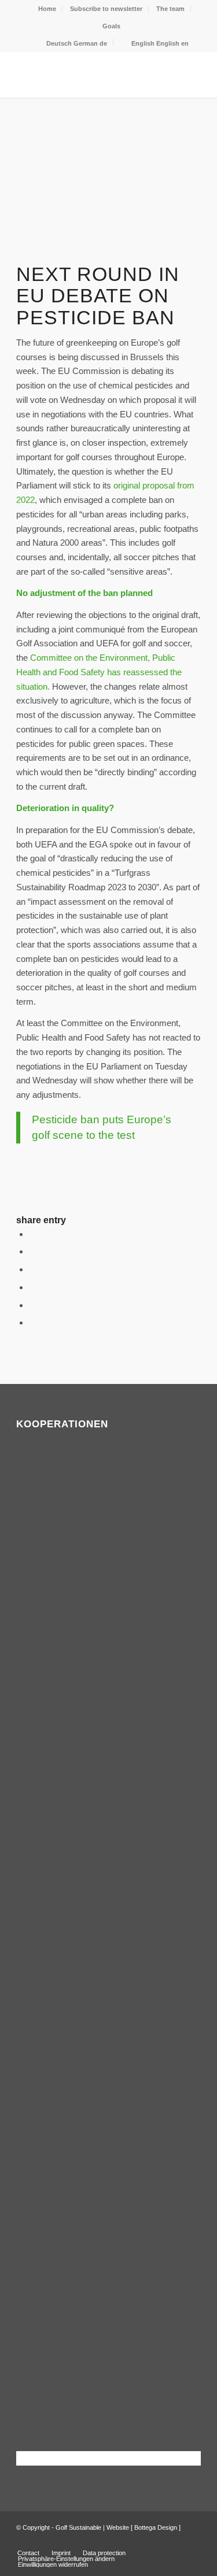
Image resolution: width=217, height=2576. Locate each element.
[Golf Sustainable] (90, 75)
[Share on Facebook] (32, 1234)
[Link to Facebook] (175, 2541)
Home (47, 9)
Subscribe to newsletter (106, 9)
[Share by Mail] (32, 1322)
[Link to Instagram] (192, 2541)
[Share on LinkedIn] (32, 1305)
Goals (111, 26)
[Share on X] (32, 1251)
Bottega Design (156, 2527)
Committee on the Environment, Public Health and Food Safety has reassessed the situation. (99, 672)
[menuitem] (47, 9)
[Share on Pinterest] (32, 1287)
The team (170, 9)
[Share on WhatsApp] (32, 1269)
